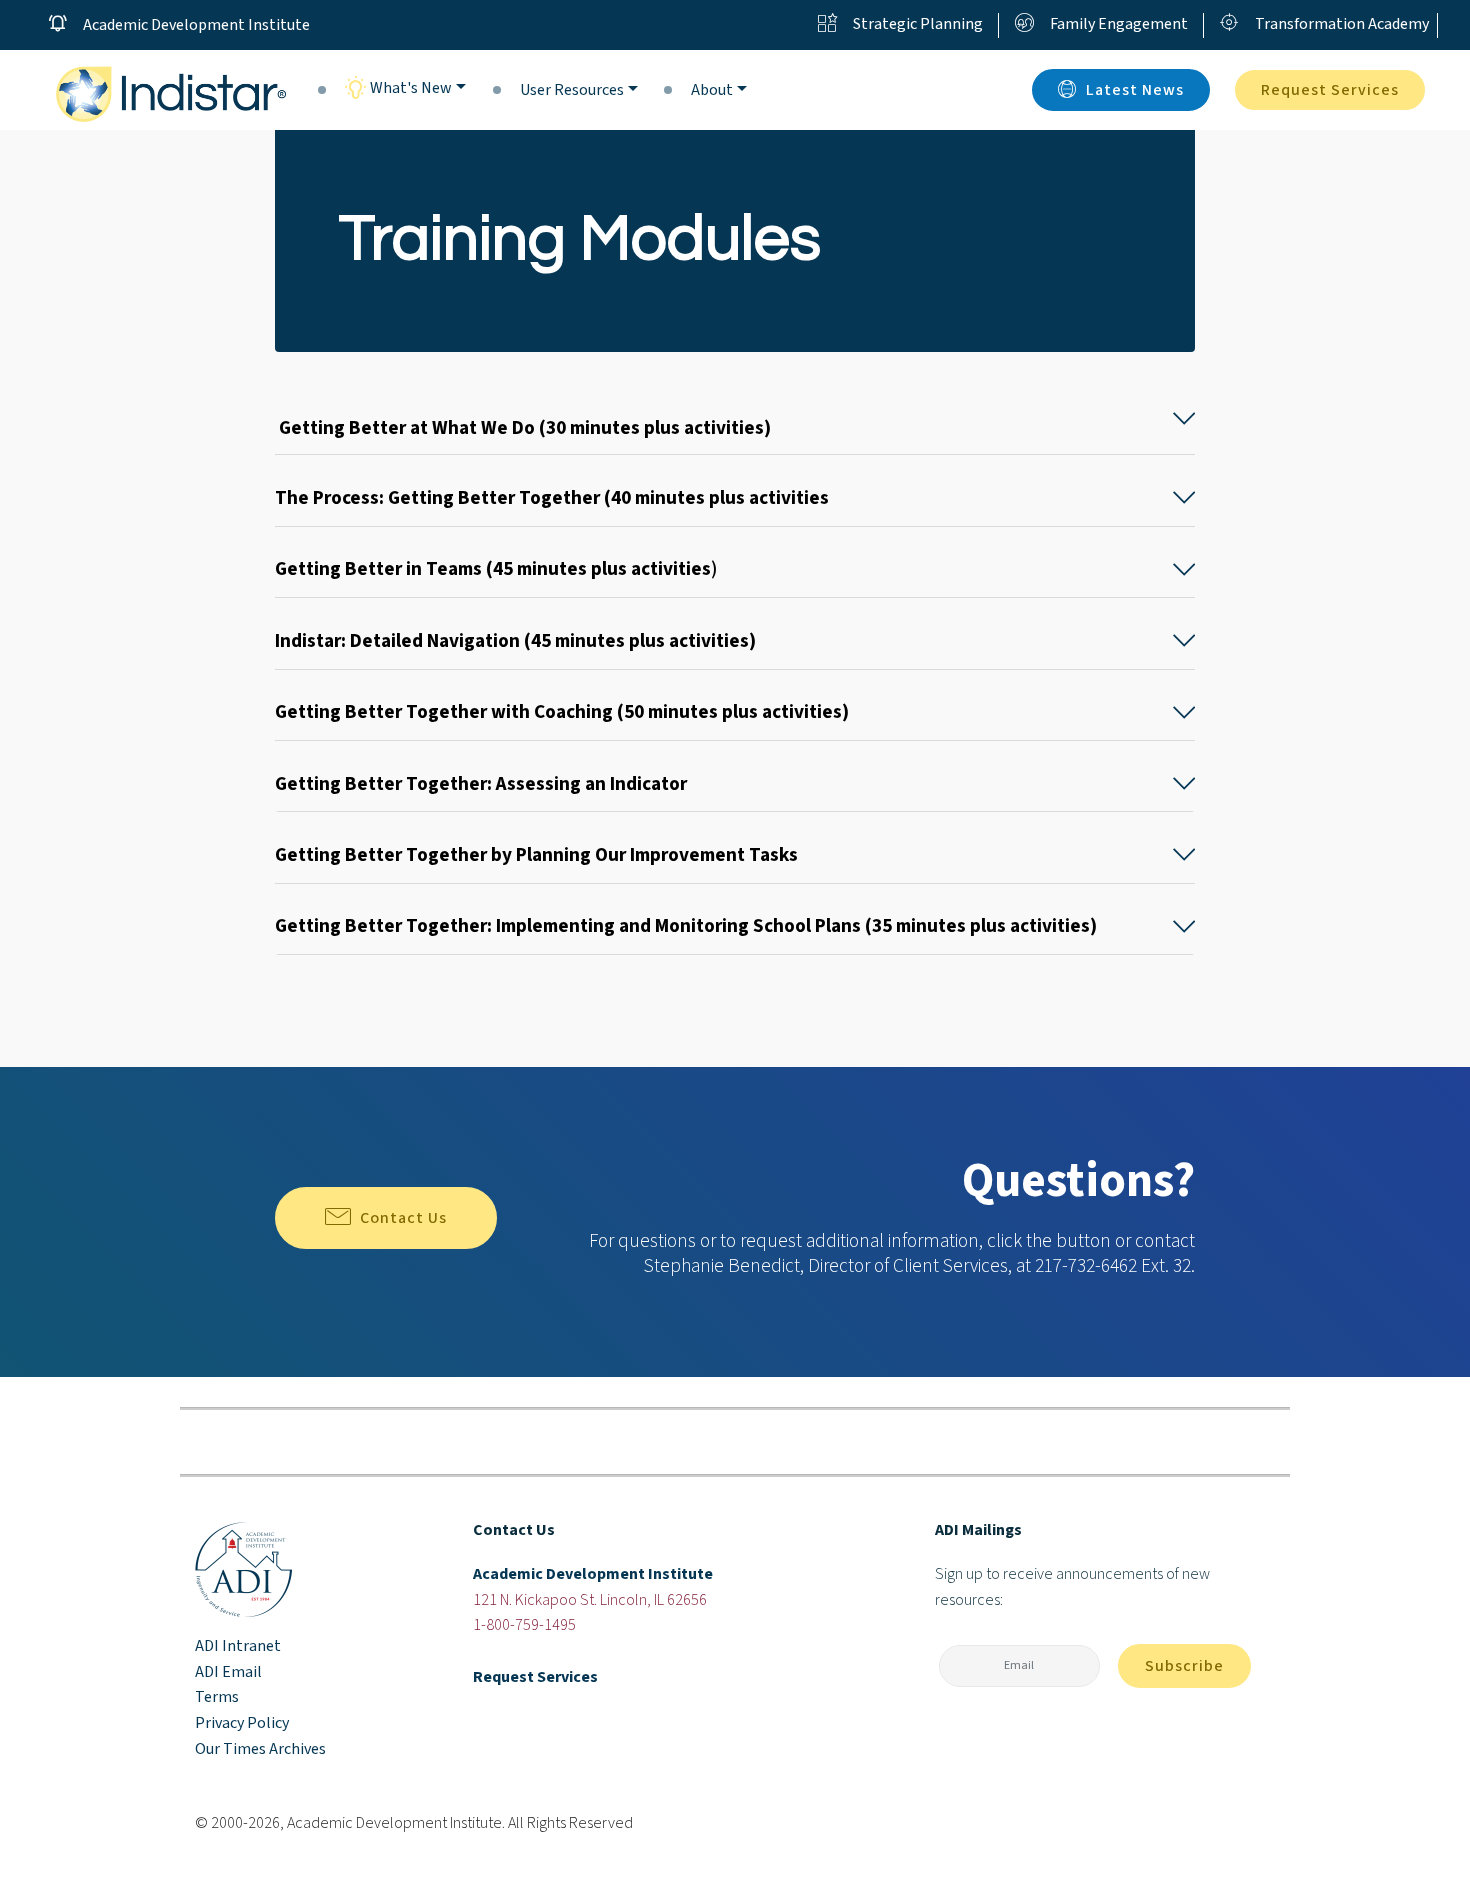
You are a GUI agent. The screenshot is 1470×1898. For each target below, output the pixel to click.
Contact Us (403, 1218)
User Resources (572, 90)
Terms (217, 1697)
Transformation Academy (1342, 24)
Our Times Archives (260, 1749)
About (712, 90)
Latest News (1135, 90)
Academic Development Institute (196, 25)
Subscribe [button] (1184, 1666)
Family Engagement (1119, 24)
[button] (735, 419)
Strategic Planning (918, 24)
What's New (409, 88)
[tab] (735, 419)
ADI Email (228, 1672)
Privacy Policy (242, 1723)
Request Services (1330, 90)
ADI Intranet (238, 1646)
